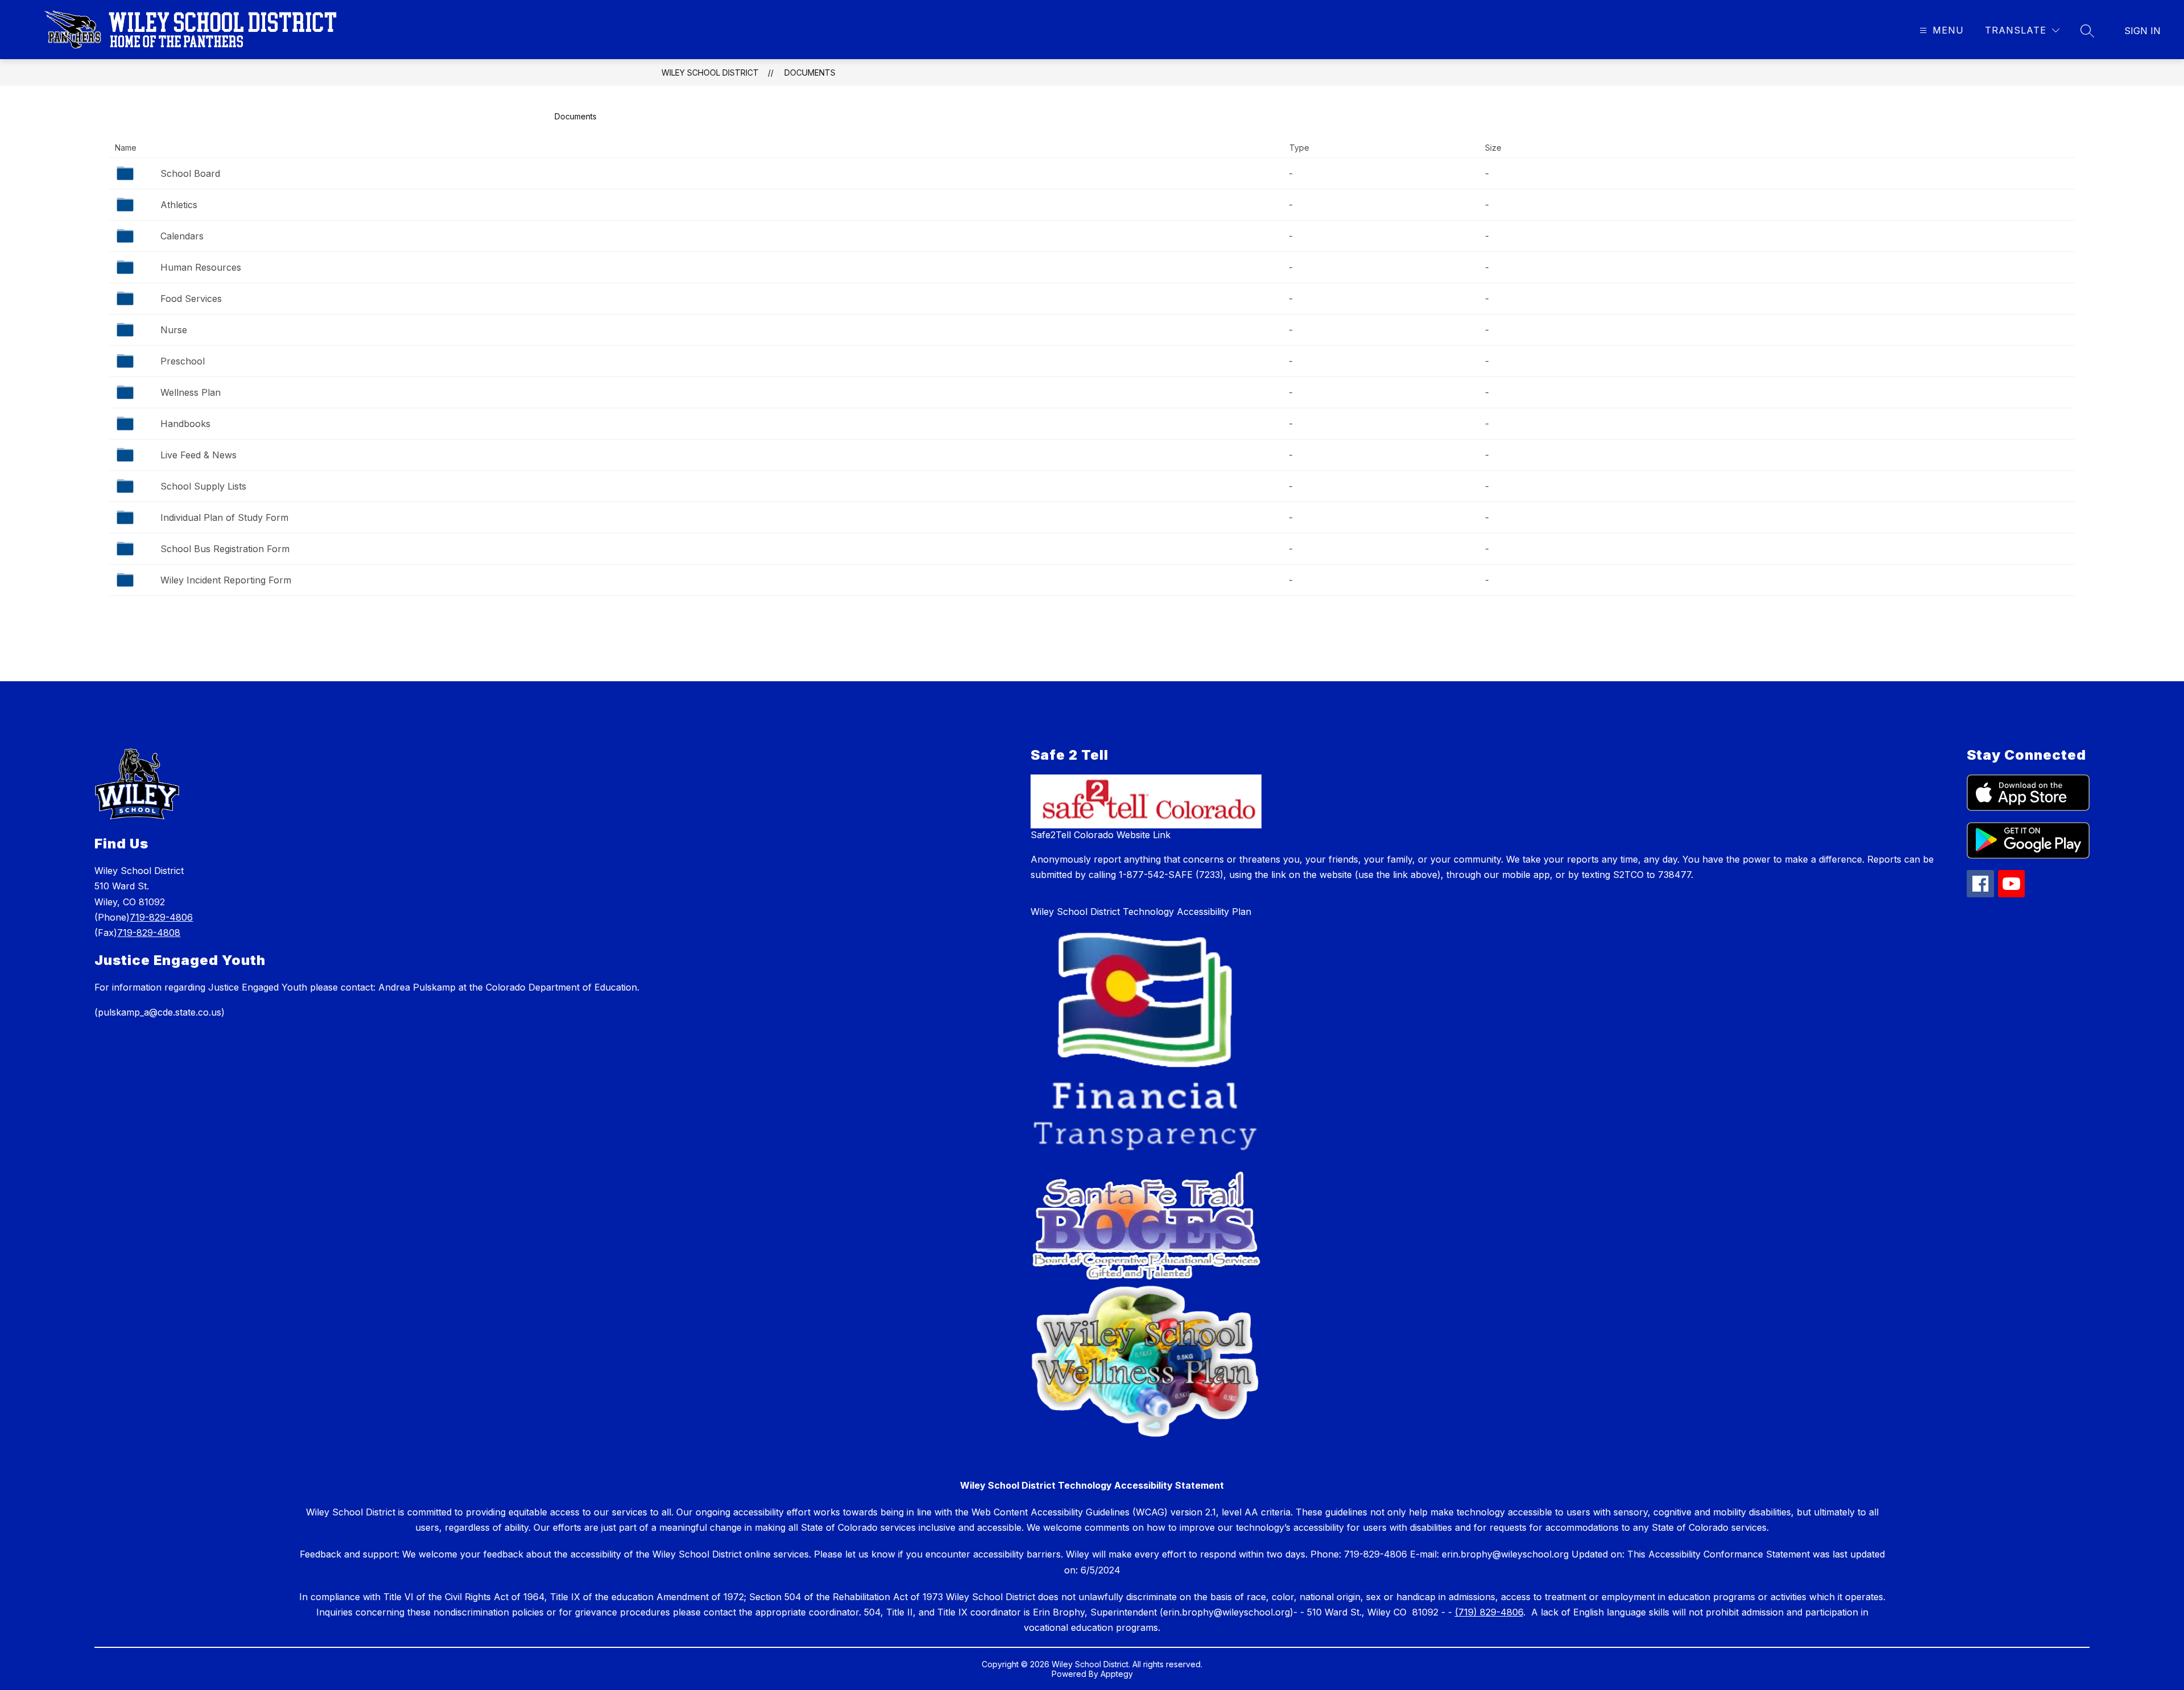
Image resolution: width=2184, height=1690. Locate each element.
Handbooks (185, 424)
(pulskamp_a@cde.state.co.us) (160, 1012)
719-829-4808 (149, 933)
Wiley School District (710, 73)
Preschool (183, 361)
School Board (190, 173)
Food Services (191, 299)
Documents (810, 73)
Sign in (2142, 31)
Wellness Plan (191, 392)
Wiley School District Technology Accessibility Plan (1141, 912)
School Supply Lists (203, 486)
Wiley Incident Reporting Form (226, 580)
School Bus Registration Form (225, 549)
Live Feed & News (198, 455)
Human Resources (201, 267)
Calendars (182, 236)
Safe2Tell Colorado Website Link (1101, 835)
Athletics (179, 205)
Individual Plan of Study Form (224, 517)
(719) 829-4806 (1489, 1612)
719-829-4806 (161, 917)
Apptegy (1117, 1674)
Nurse (174, 330)
